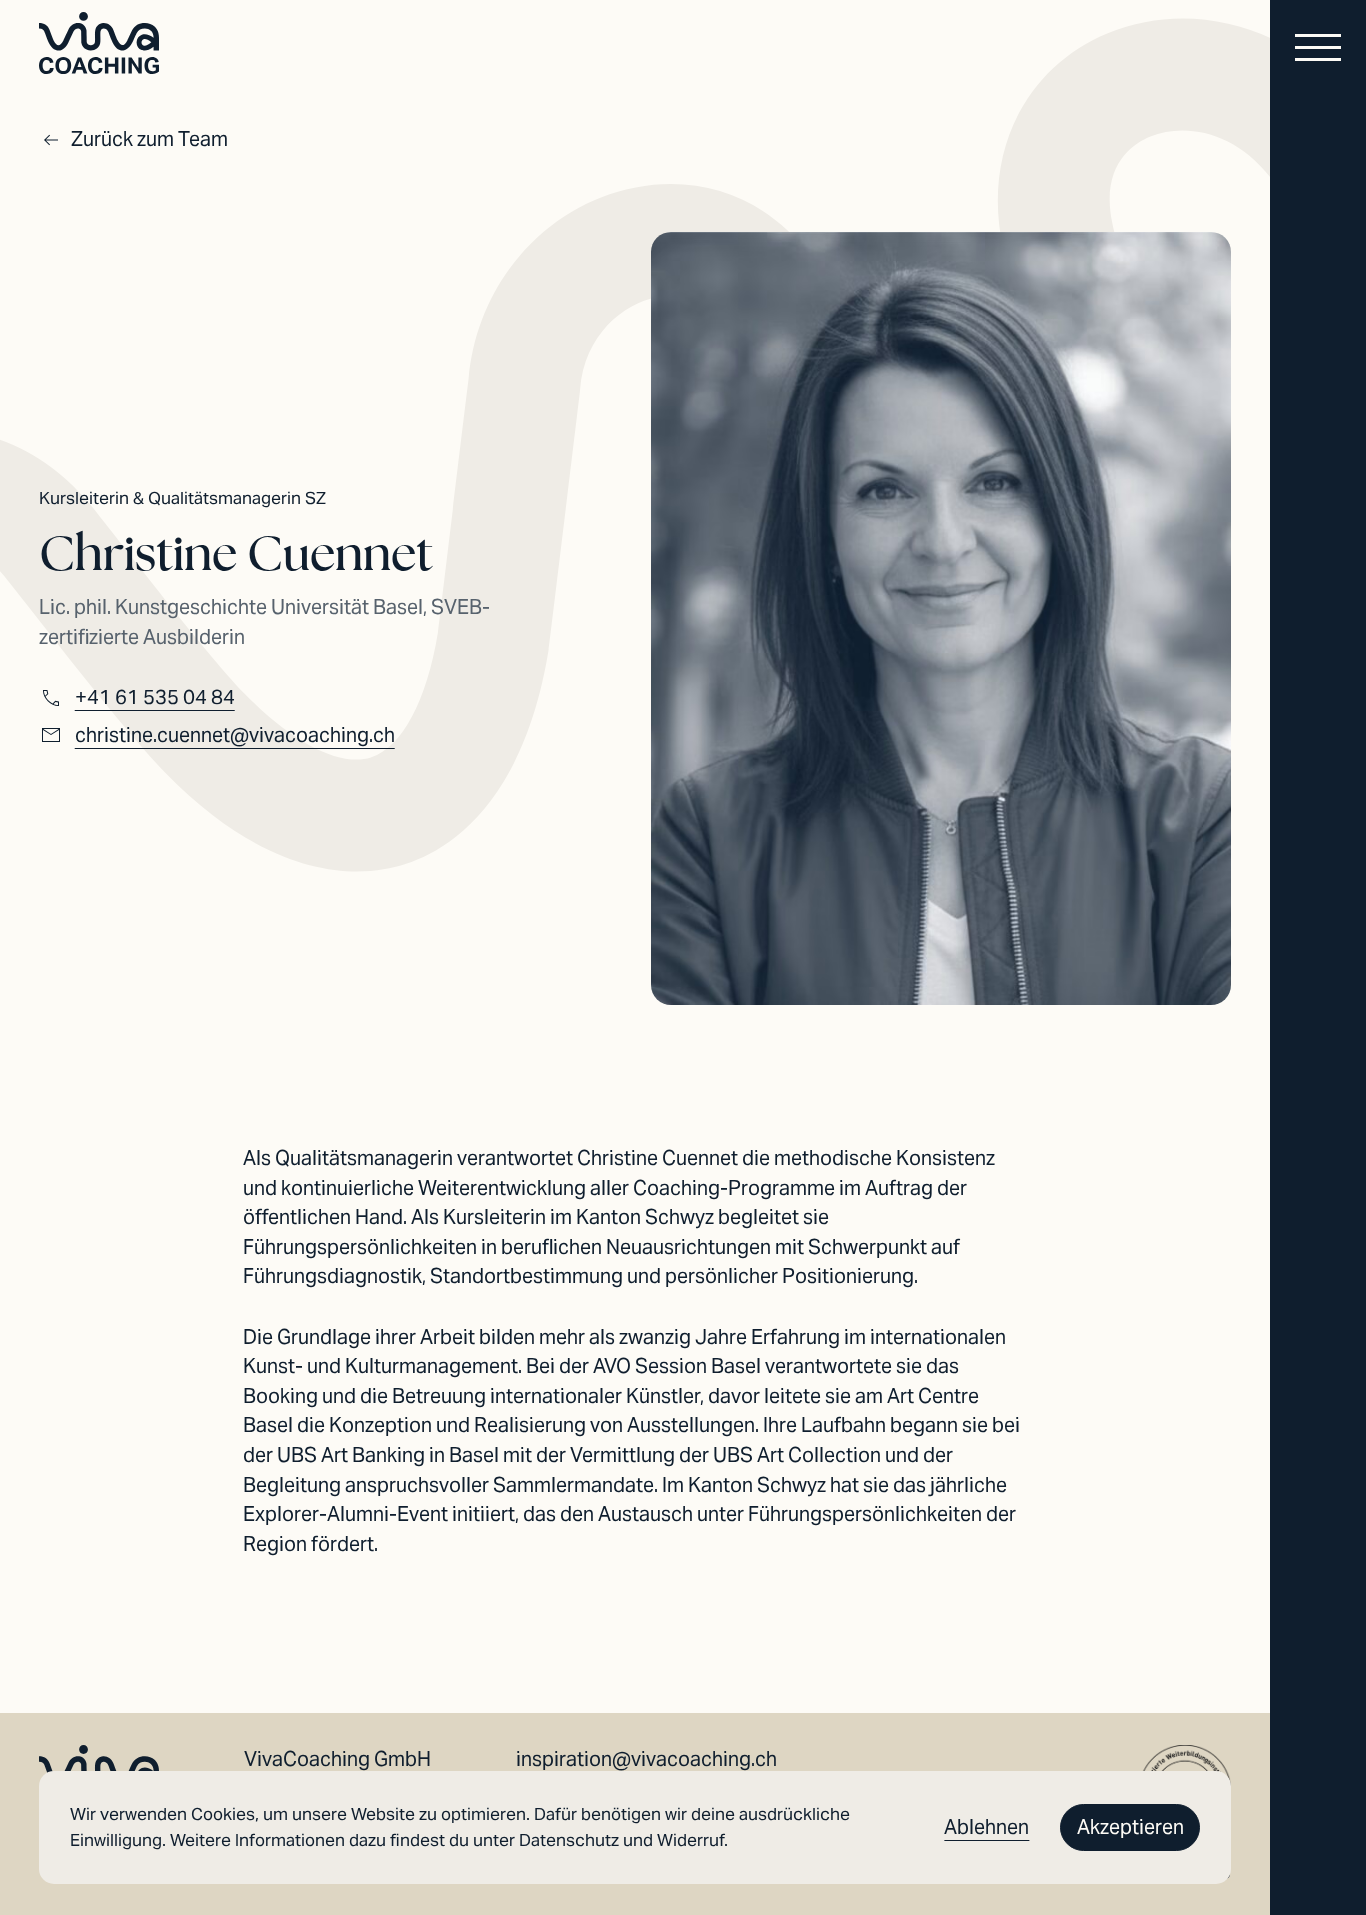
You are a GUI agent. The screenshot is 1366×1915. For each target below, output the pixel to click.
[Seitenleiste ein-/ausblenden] (1318, 50)
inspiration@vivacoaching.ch (646, 1759)
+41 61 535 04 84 (155, 697)
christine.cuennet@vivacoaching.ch (235, 735)
